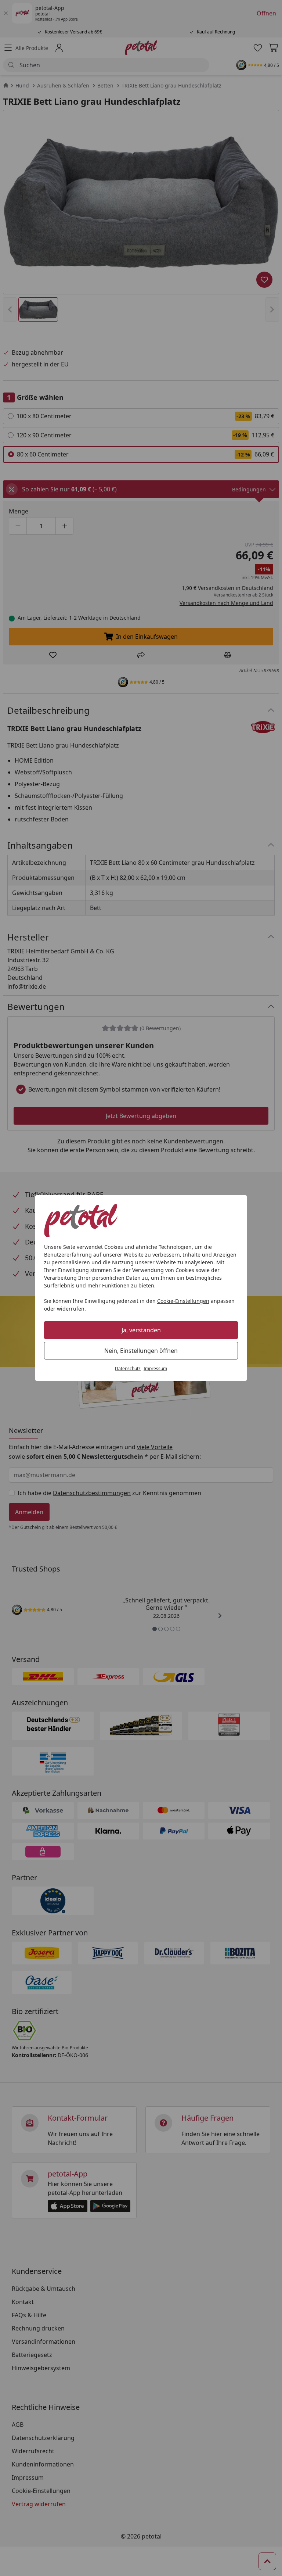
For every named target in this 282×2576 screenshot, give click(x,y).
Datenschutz (128, 1368)
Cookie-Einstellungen (183, 1301)
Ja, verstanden (141, 1330)
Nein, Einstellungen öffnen (141, 1351)
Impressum (155, 1368)
